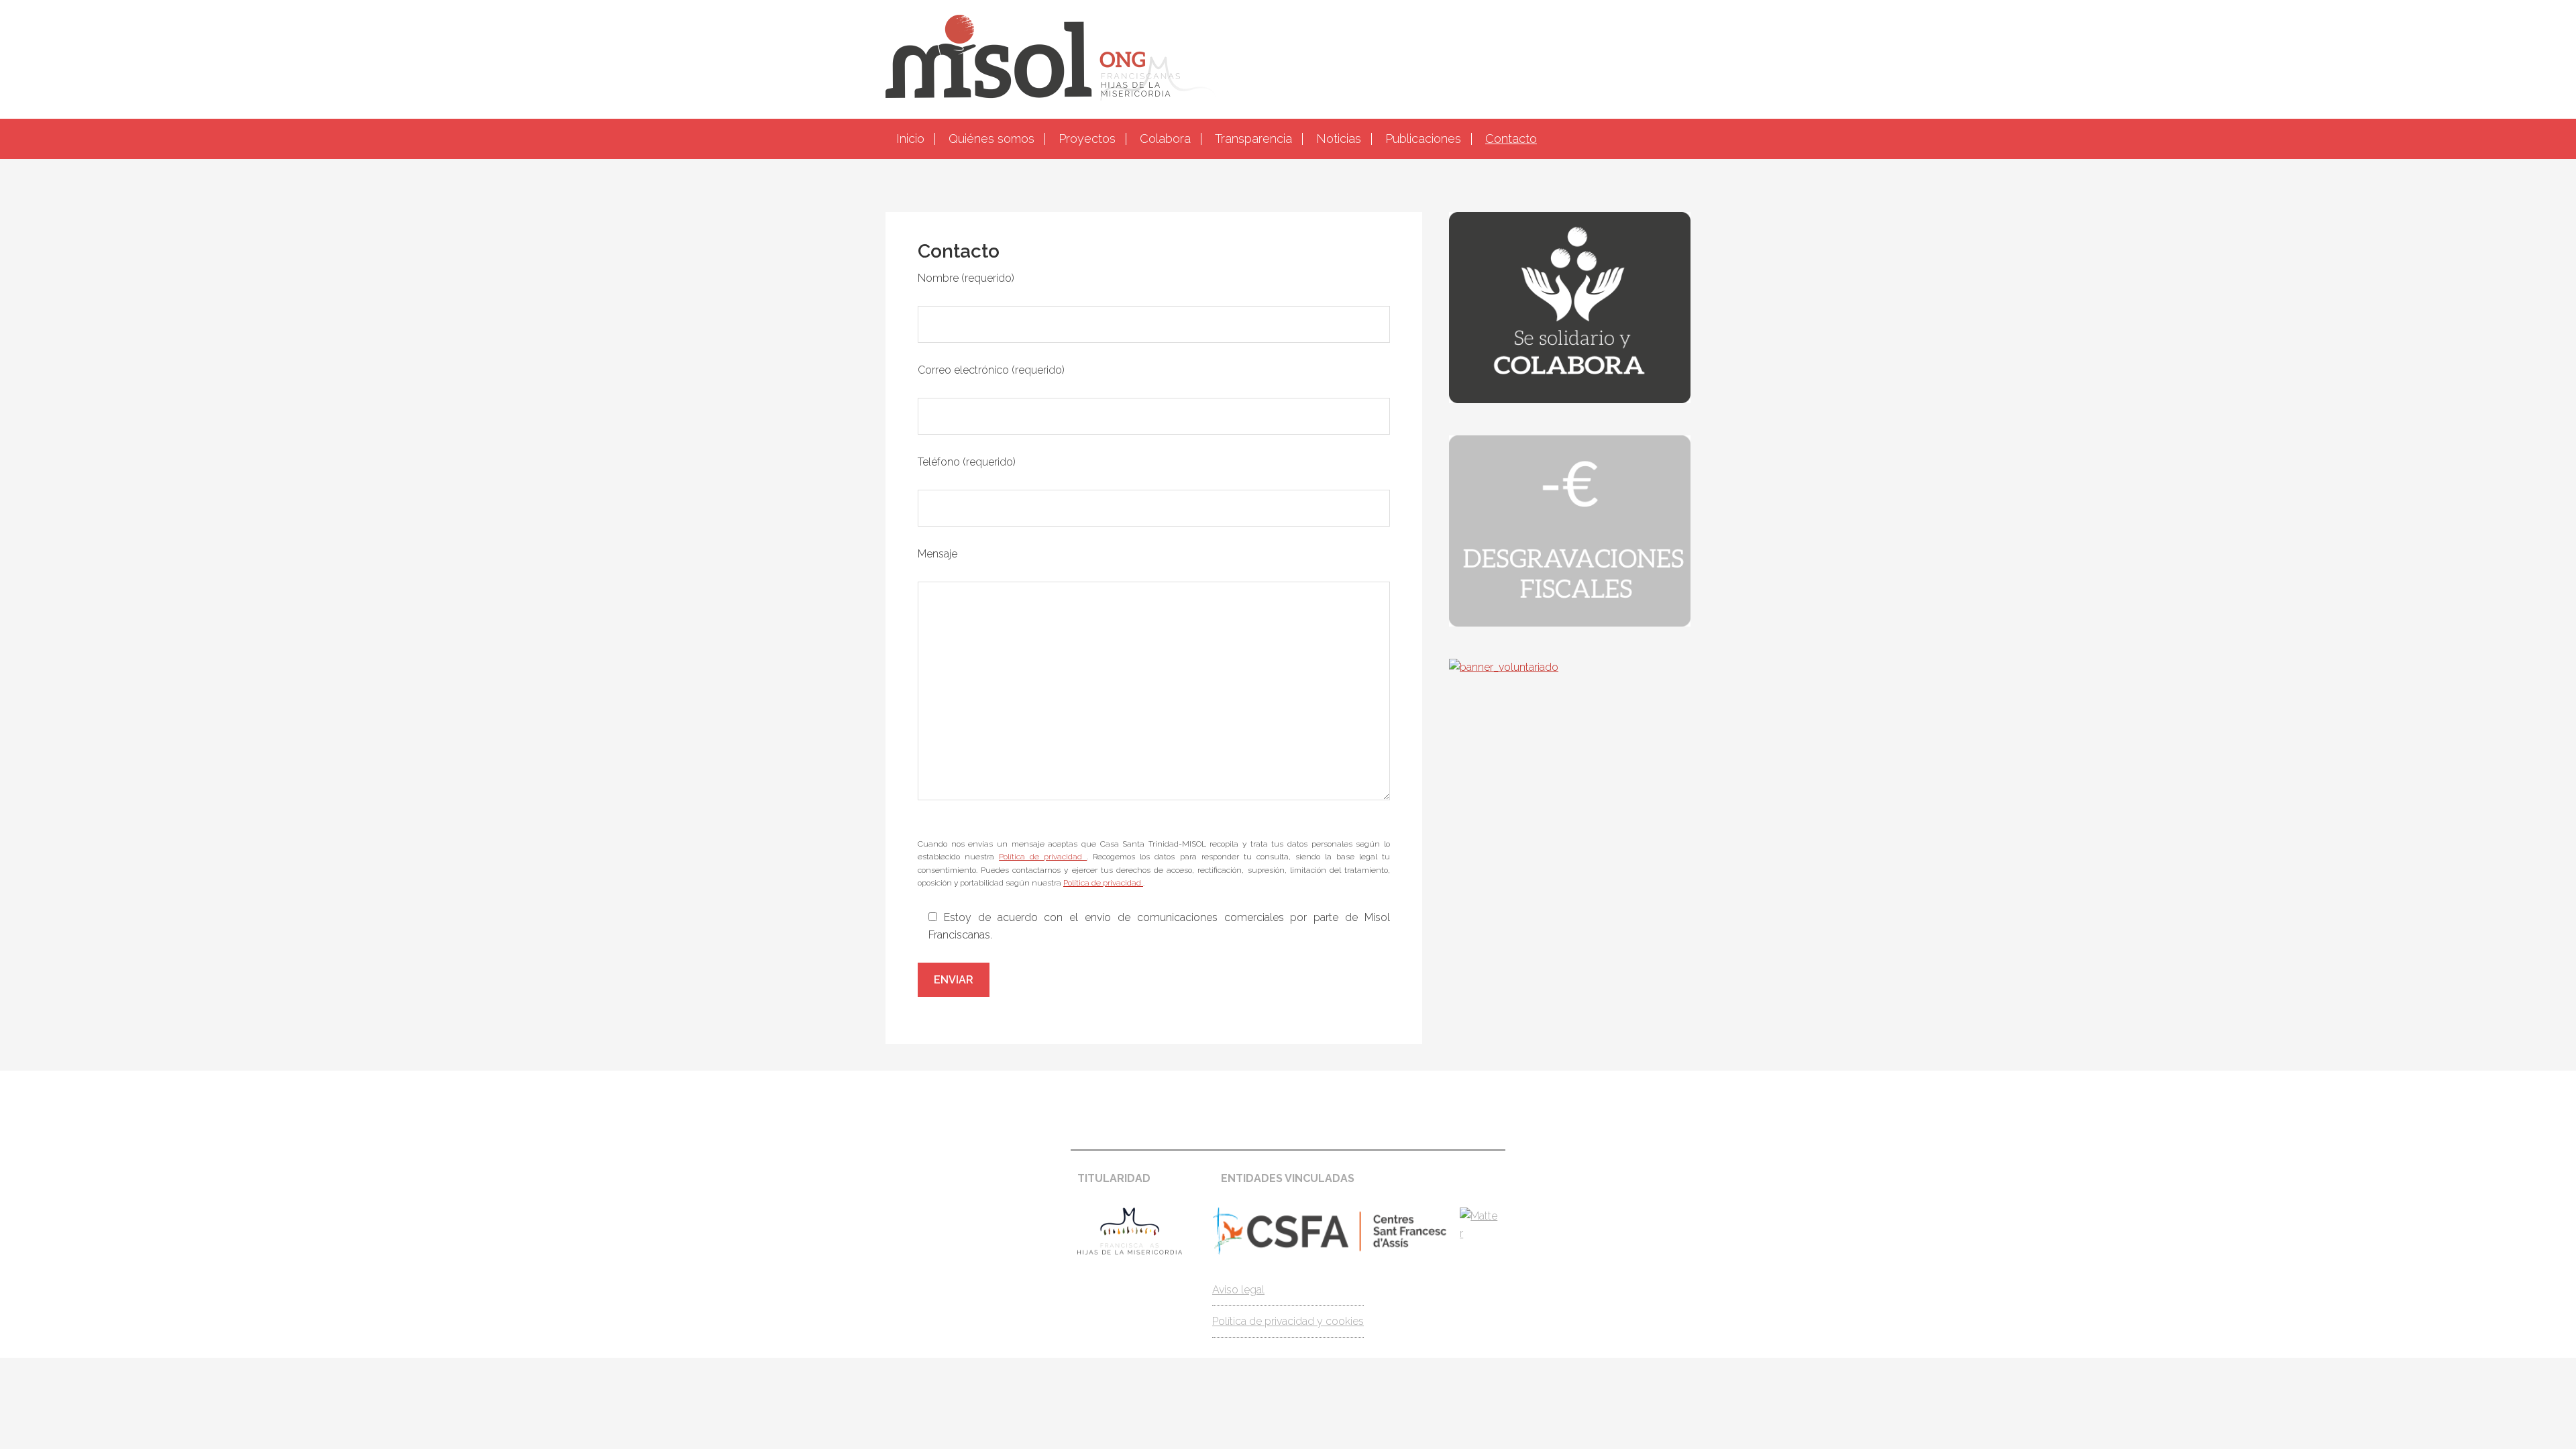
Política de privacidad (1043, 857)
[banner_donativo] (1570, 399)
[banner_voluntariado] (1504, 667)
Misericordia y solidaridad (1288, 58)
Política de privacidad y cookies (1288, 1321)
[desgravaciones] (1570, 623)
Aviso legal (1238, 1290)
